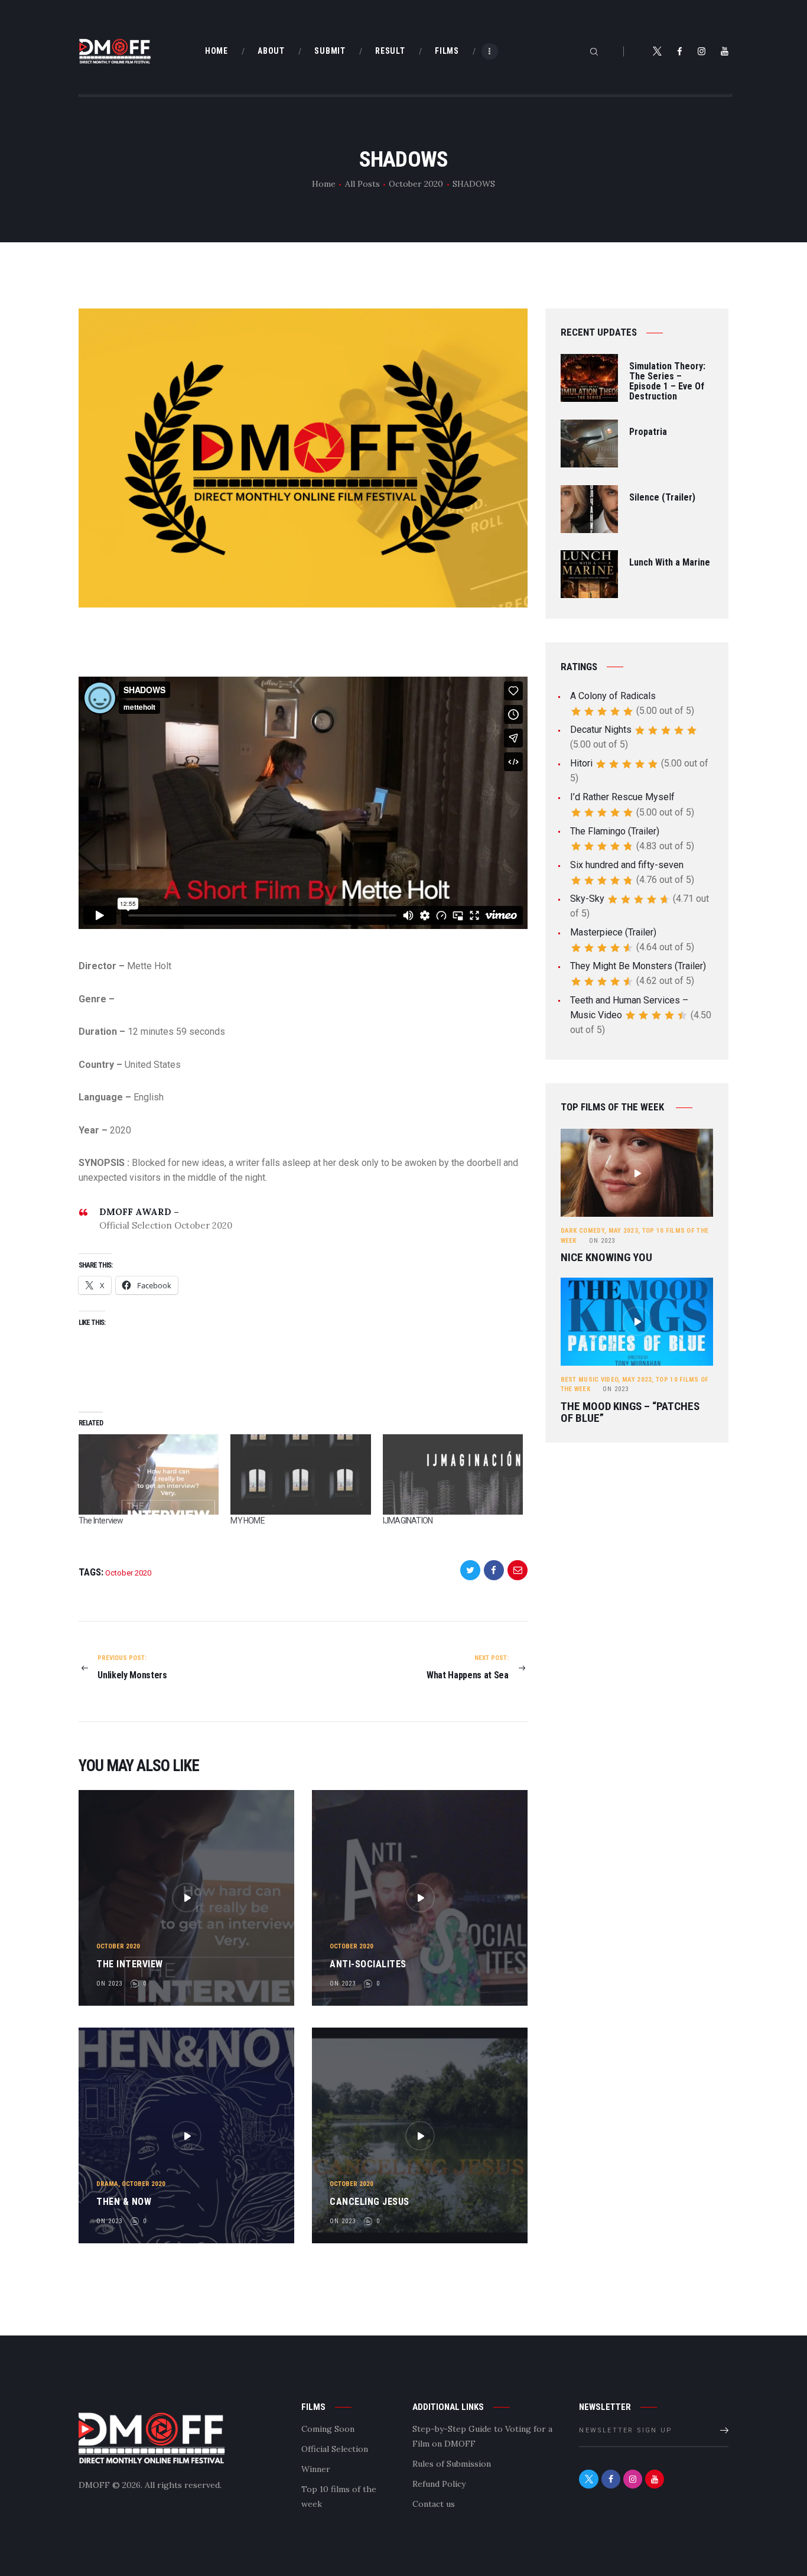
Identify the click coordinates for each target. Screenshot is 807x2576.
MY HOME (247, 1521)
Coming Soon (328, 2429)
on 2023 (109, 1984)
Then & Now (124, 2202)
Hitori (581, 763)
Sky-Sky (587, 899)
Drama (107, 2184)
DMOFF (94, 2485)
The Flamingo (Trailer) (615, 831)
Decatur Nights (601, 730)
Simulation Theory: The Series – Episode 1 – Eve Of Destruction (667, 381)
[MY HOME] (300, 1474)
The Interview (101, 1521)
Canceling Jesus (370, 2202)
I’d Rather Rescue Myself (622, 797)
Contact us (434, 2504)
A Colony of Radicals (613, 696)
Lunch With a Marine (670, 563)
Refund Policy (439, 2484)
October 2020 (416, 184)
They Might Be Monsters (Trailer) (638, 966)
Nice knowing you (606, 1258)
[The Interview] (149, 1474)
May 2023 (623, 1231)
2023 (602, 1241)
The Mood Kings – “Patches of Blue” (630, 1412)
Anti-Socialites (368, 1964)
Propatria (648, 432)
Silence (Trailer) (662, 498)
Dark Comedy (583, 1231)
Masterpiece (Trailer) (613, 932)
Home (324, 184)
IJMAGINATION (408, 1521)
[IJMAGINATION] (453, 1474)
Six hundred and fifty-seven (627, 865)
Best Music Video (590, 1380)
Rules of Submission (452, 2464)
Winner (316, 2469)
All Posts (362, 184)
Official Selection (335, 2449)
